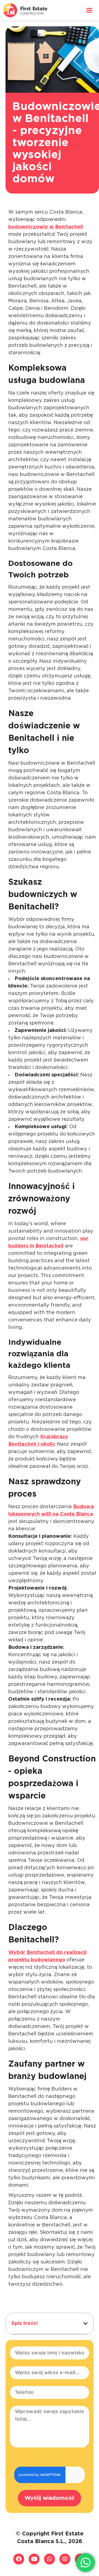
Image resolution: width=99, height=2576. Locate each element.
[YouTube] (34, 2559)
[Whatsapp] (50, 2559)
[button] (86, 2323)
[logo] (25, 10)
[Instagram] (65, 2559)
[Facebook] (19, 2559)
